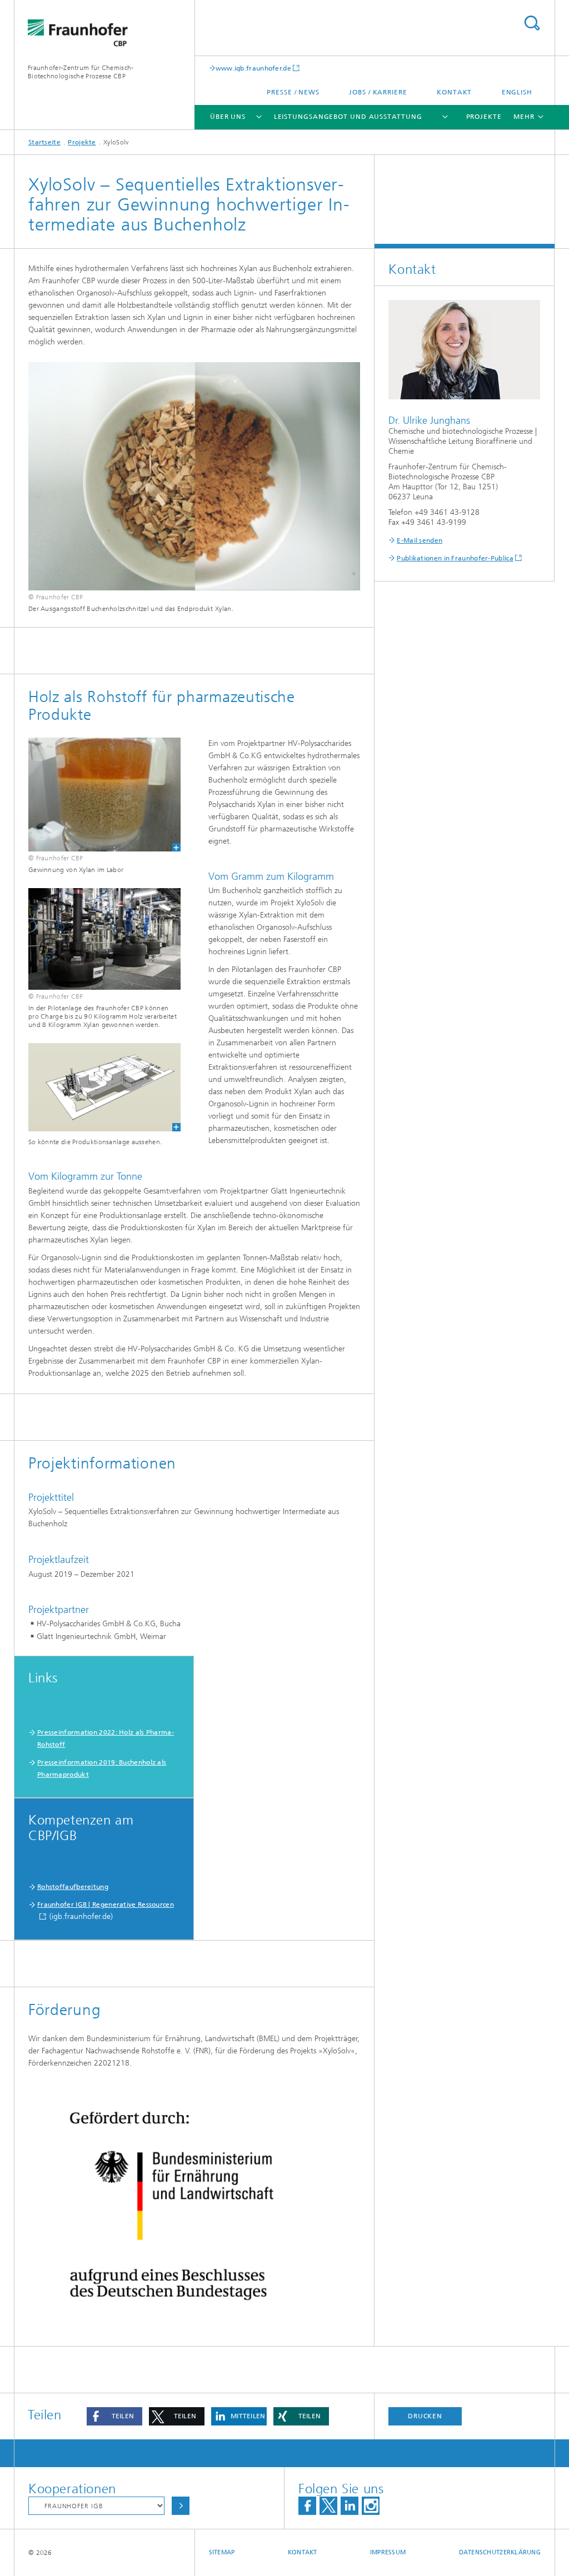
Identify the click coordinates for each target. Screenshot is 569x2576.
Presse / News (293, 92)
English (517, 92)
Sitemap (222, 2552)
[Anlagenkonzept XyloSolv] (98, 1087)
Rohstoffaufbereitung (73, 1887)
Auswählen (181, 2506)
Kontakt (454, 92)
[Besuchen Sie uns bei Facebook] (307, 2506)
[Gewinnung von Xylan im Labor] (98, 795)
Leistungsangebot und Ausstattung (348, 117)
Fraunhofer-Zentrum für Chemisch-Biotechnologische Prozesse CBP (81, 72)
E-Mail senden (420, 540)
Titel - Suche (532, 23)
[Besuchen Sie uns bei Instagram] (371, 2506)
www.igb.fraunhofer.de (253, 68)
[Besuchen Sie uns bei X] (328, 2506)
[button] (114, 2416)
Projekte (484, 117)
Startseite (44, 142)
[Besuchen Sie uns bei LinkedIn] (350, 2506)
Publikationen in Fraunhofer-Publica (455, 558)
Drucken (425, 2416)
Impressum (388, 2552)
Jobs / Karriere (378, 92)
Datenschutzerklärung (500, 2552)
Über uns (228, 117)
